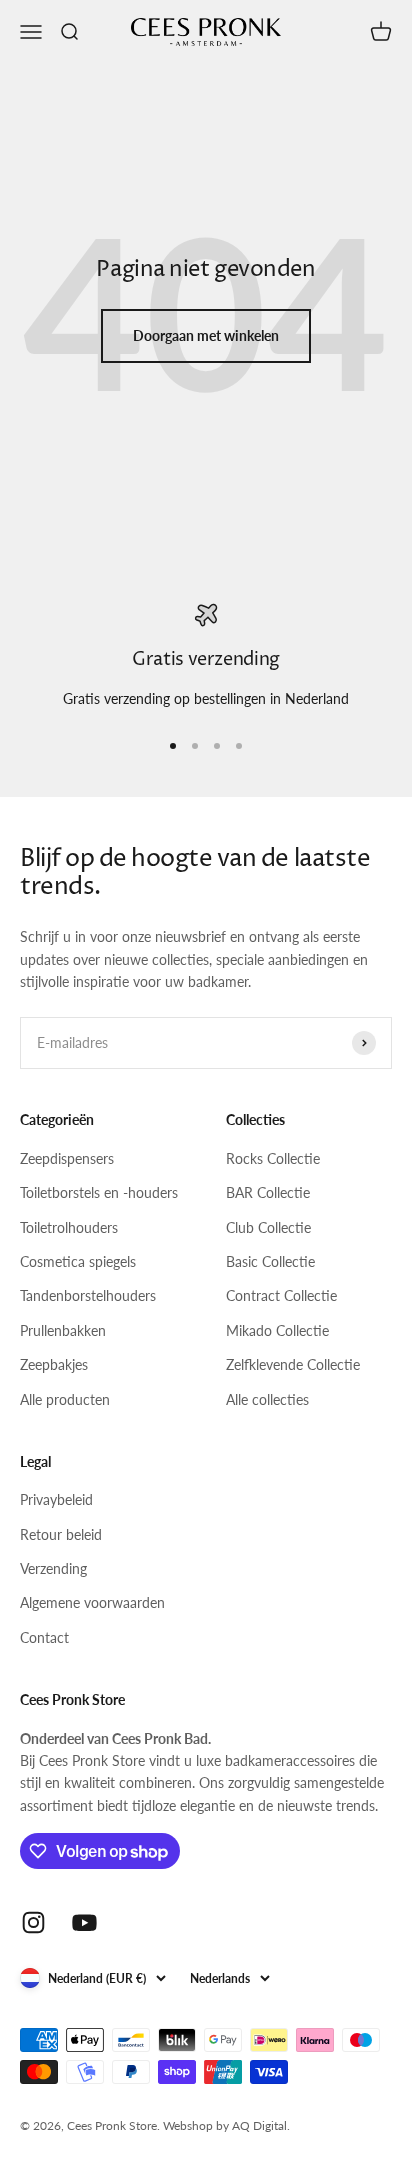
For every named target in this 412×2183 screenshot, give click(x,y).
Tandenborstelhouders (88, 1295)
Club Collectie (268, 1227)
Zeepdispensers (67, 1158)
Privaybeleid (56, 1499)
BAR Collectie (268, 1192)
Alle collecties (267, 1399)
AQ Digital (259, 2125)
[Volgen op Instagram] (33, 1922)
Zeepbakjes (54, 1364)
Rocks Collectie (273, 1158)
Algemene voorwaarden (92, 1602)
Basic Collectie (270, 1261)
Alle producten (65, 1399)
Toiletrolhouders (69, 1227)
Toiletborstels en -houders (99, 1192)
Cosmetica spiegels (78, 1261)
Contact (44, 1637)
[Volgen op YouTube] (84, 1922)
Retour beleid (61, 1534)
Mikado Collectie (277, 1330)
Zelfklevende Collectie (293, 1364)
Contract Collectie (281, 1295)
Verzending (53, 1568)
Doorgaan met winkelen (206, 335)
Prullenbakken (63, 1330)
